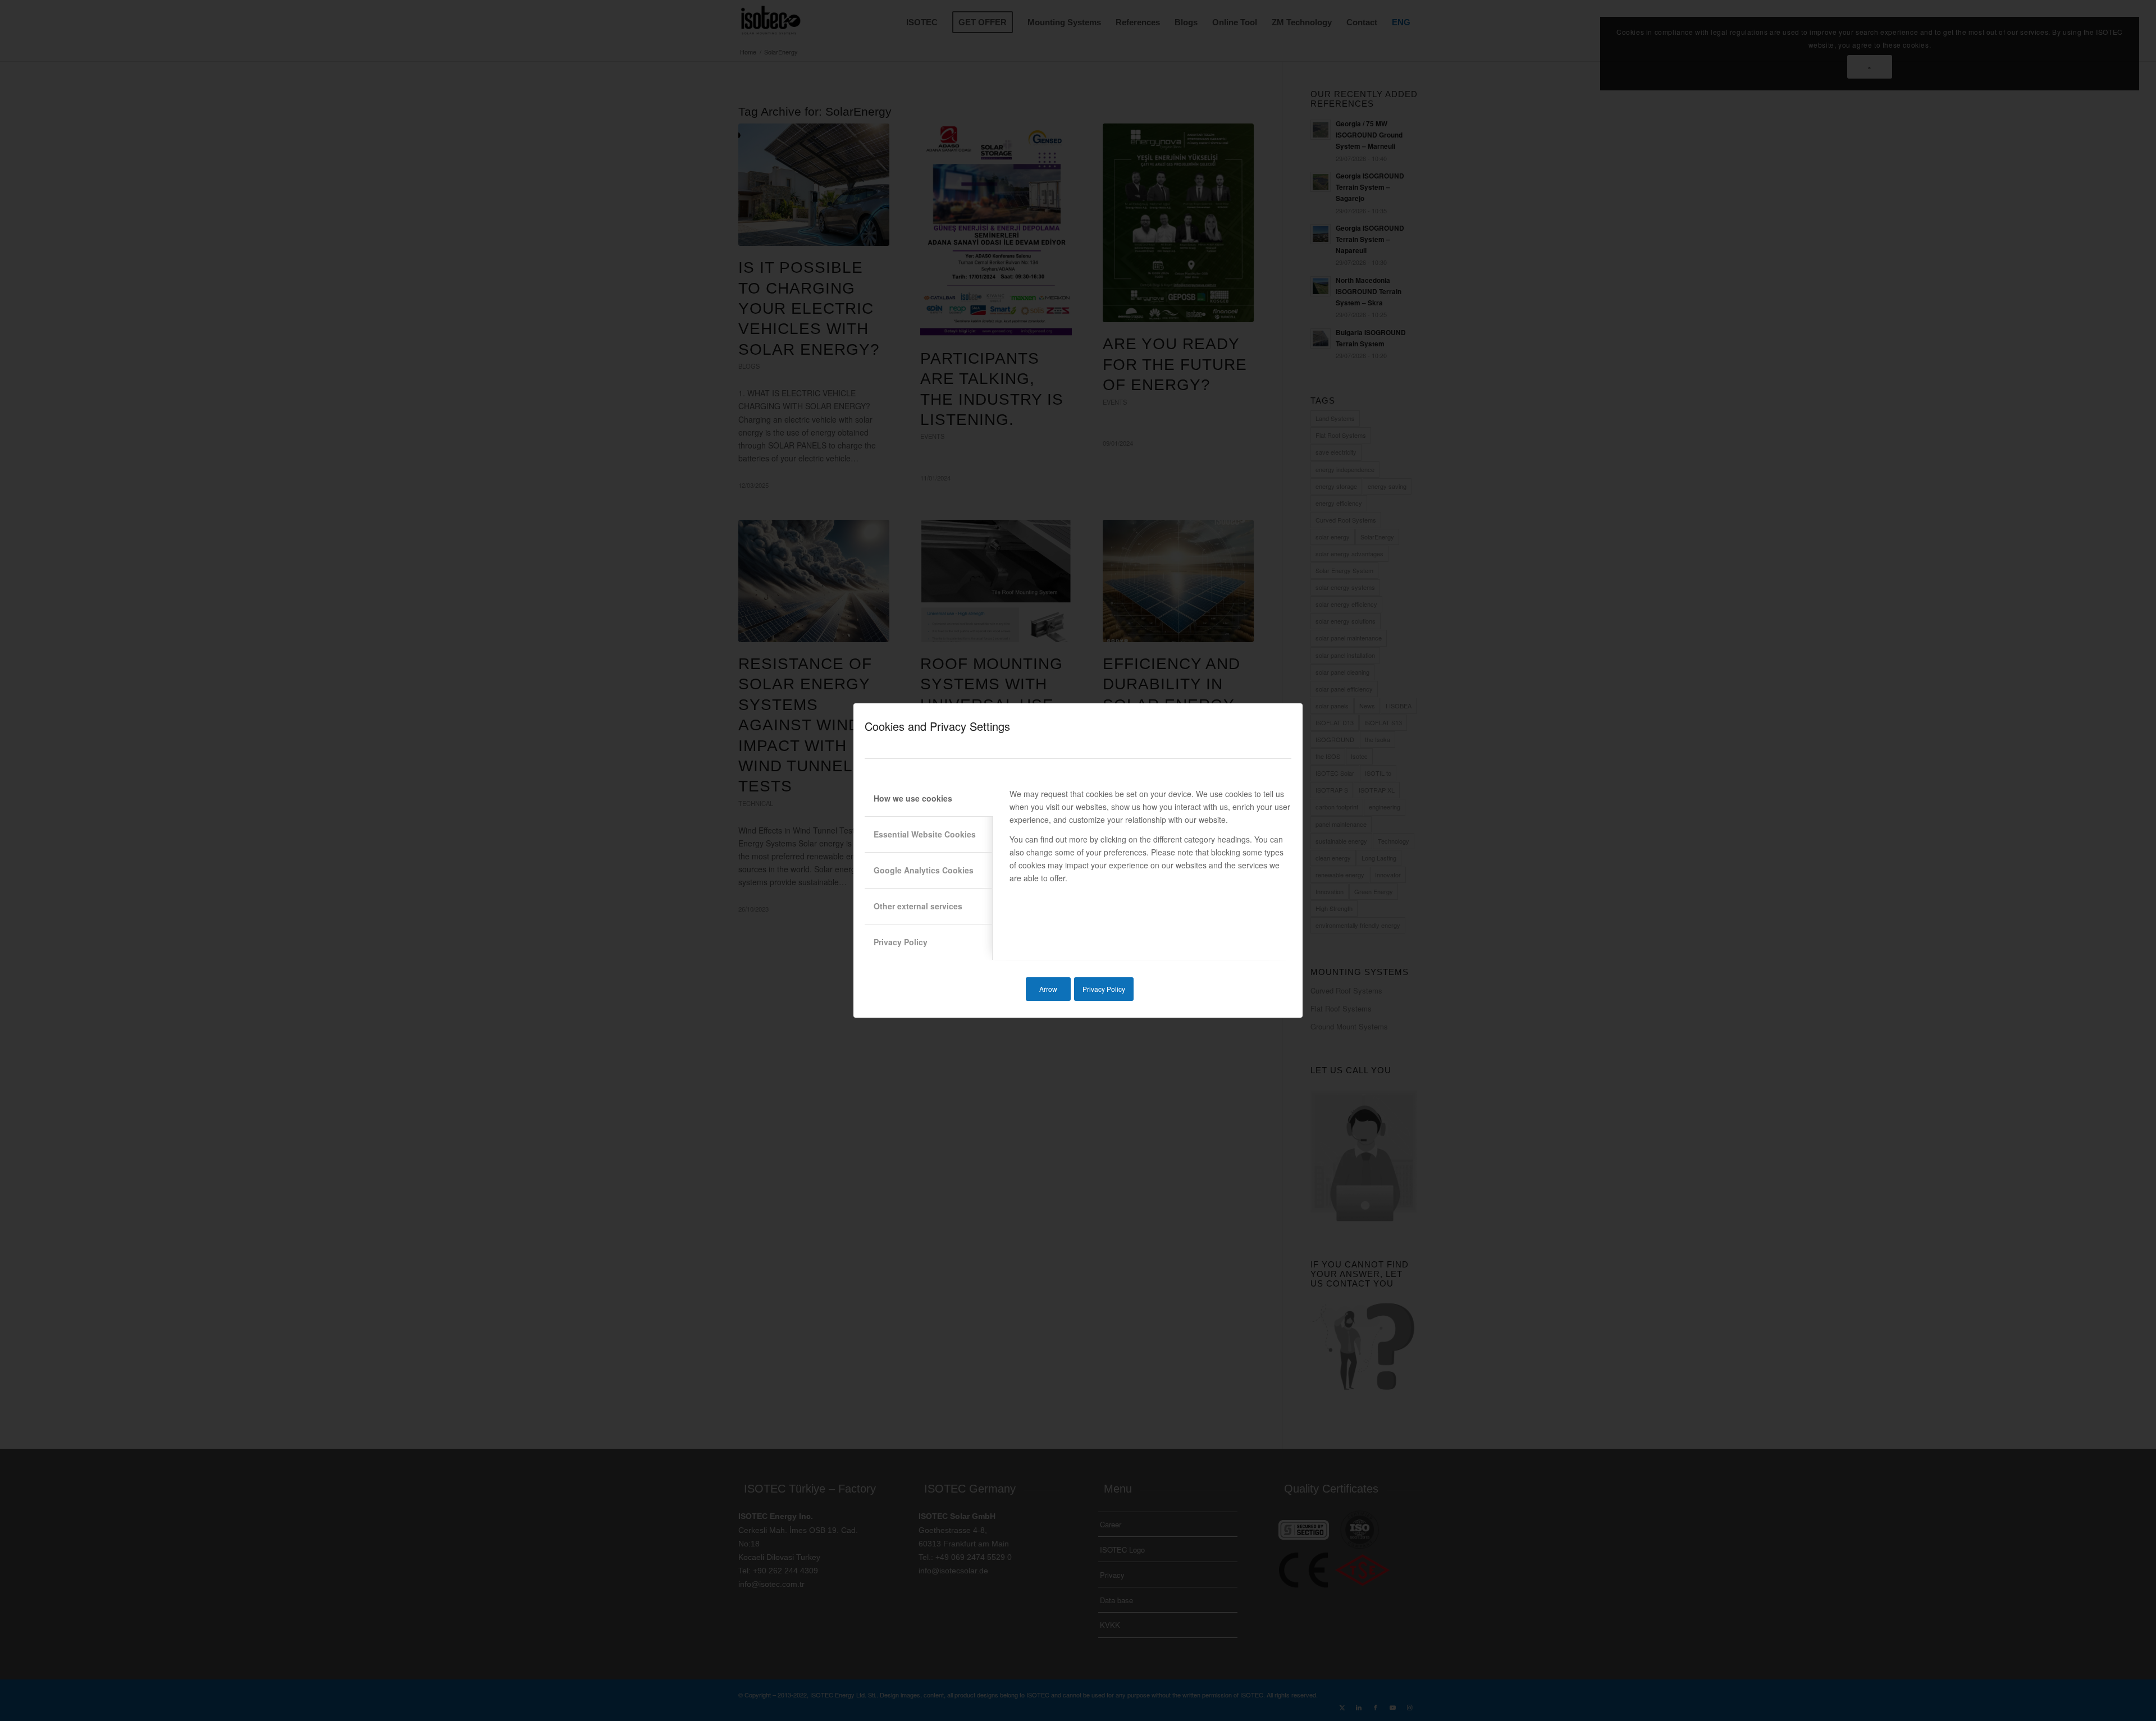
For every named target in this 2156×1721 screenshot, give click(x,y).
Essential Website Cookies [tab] (925, 834)
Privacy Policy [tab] (901, 942)
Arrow (1048, 989)
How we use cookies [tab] (913, 798)
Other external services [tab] (918, 906)
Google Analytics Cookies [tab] (924, 870)
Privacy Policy (1104, 989)
